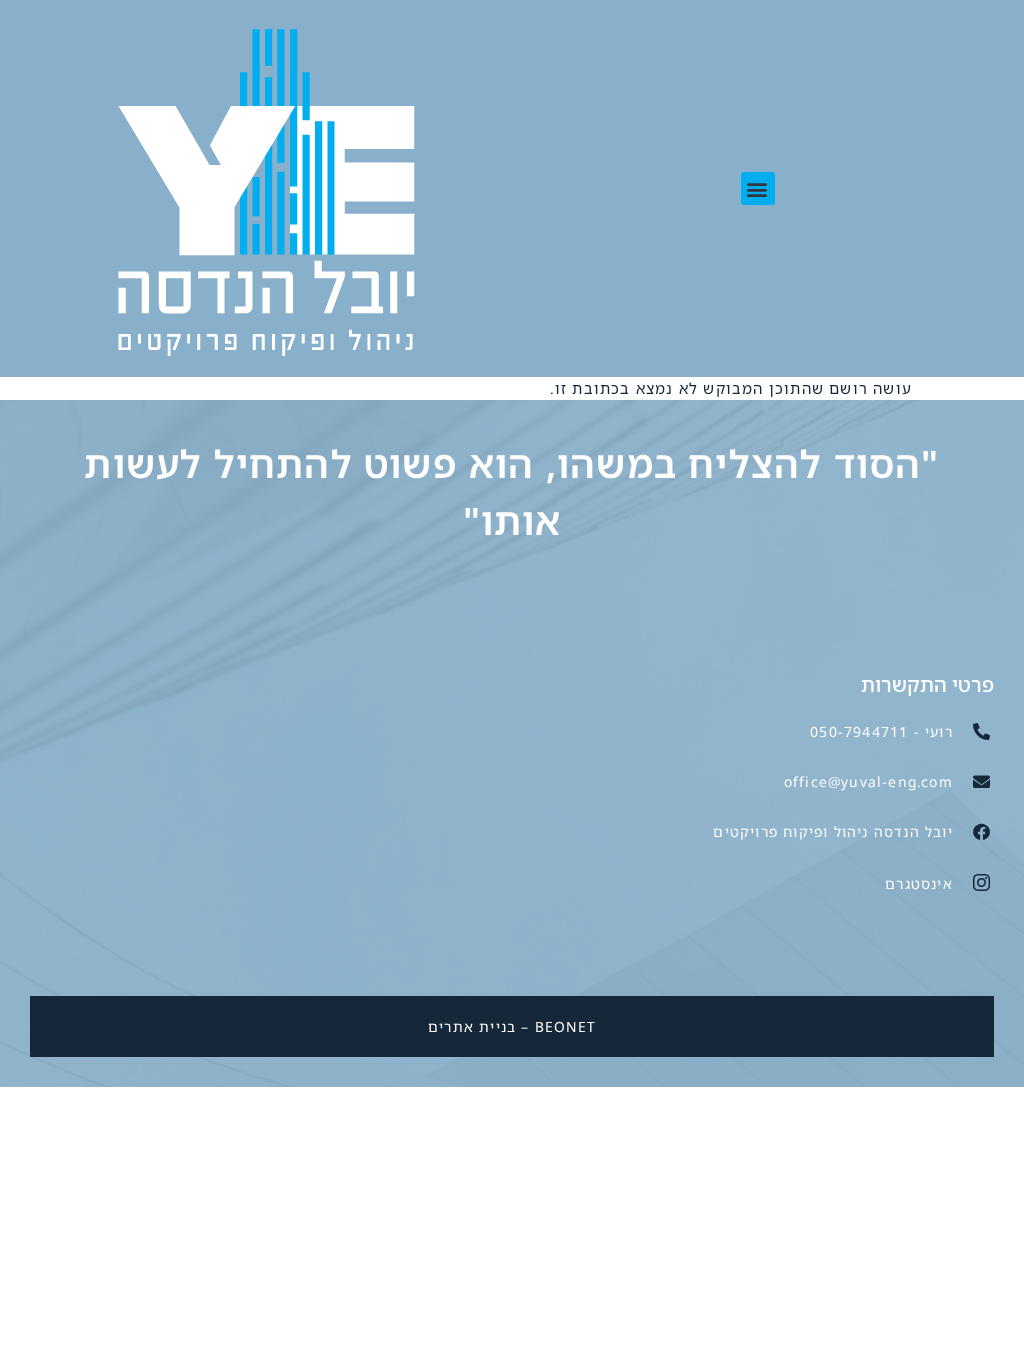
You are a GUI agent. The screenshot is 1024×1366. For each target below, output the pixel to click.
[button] (758, 188)
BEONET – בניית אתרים (512, 1026)
